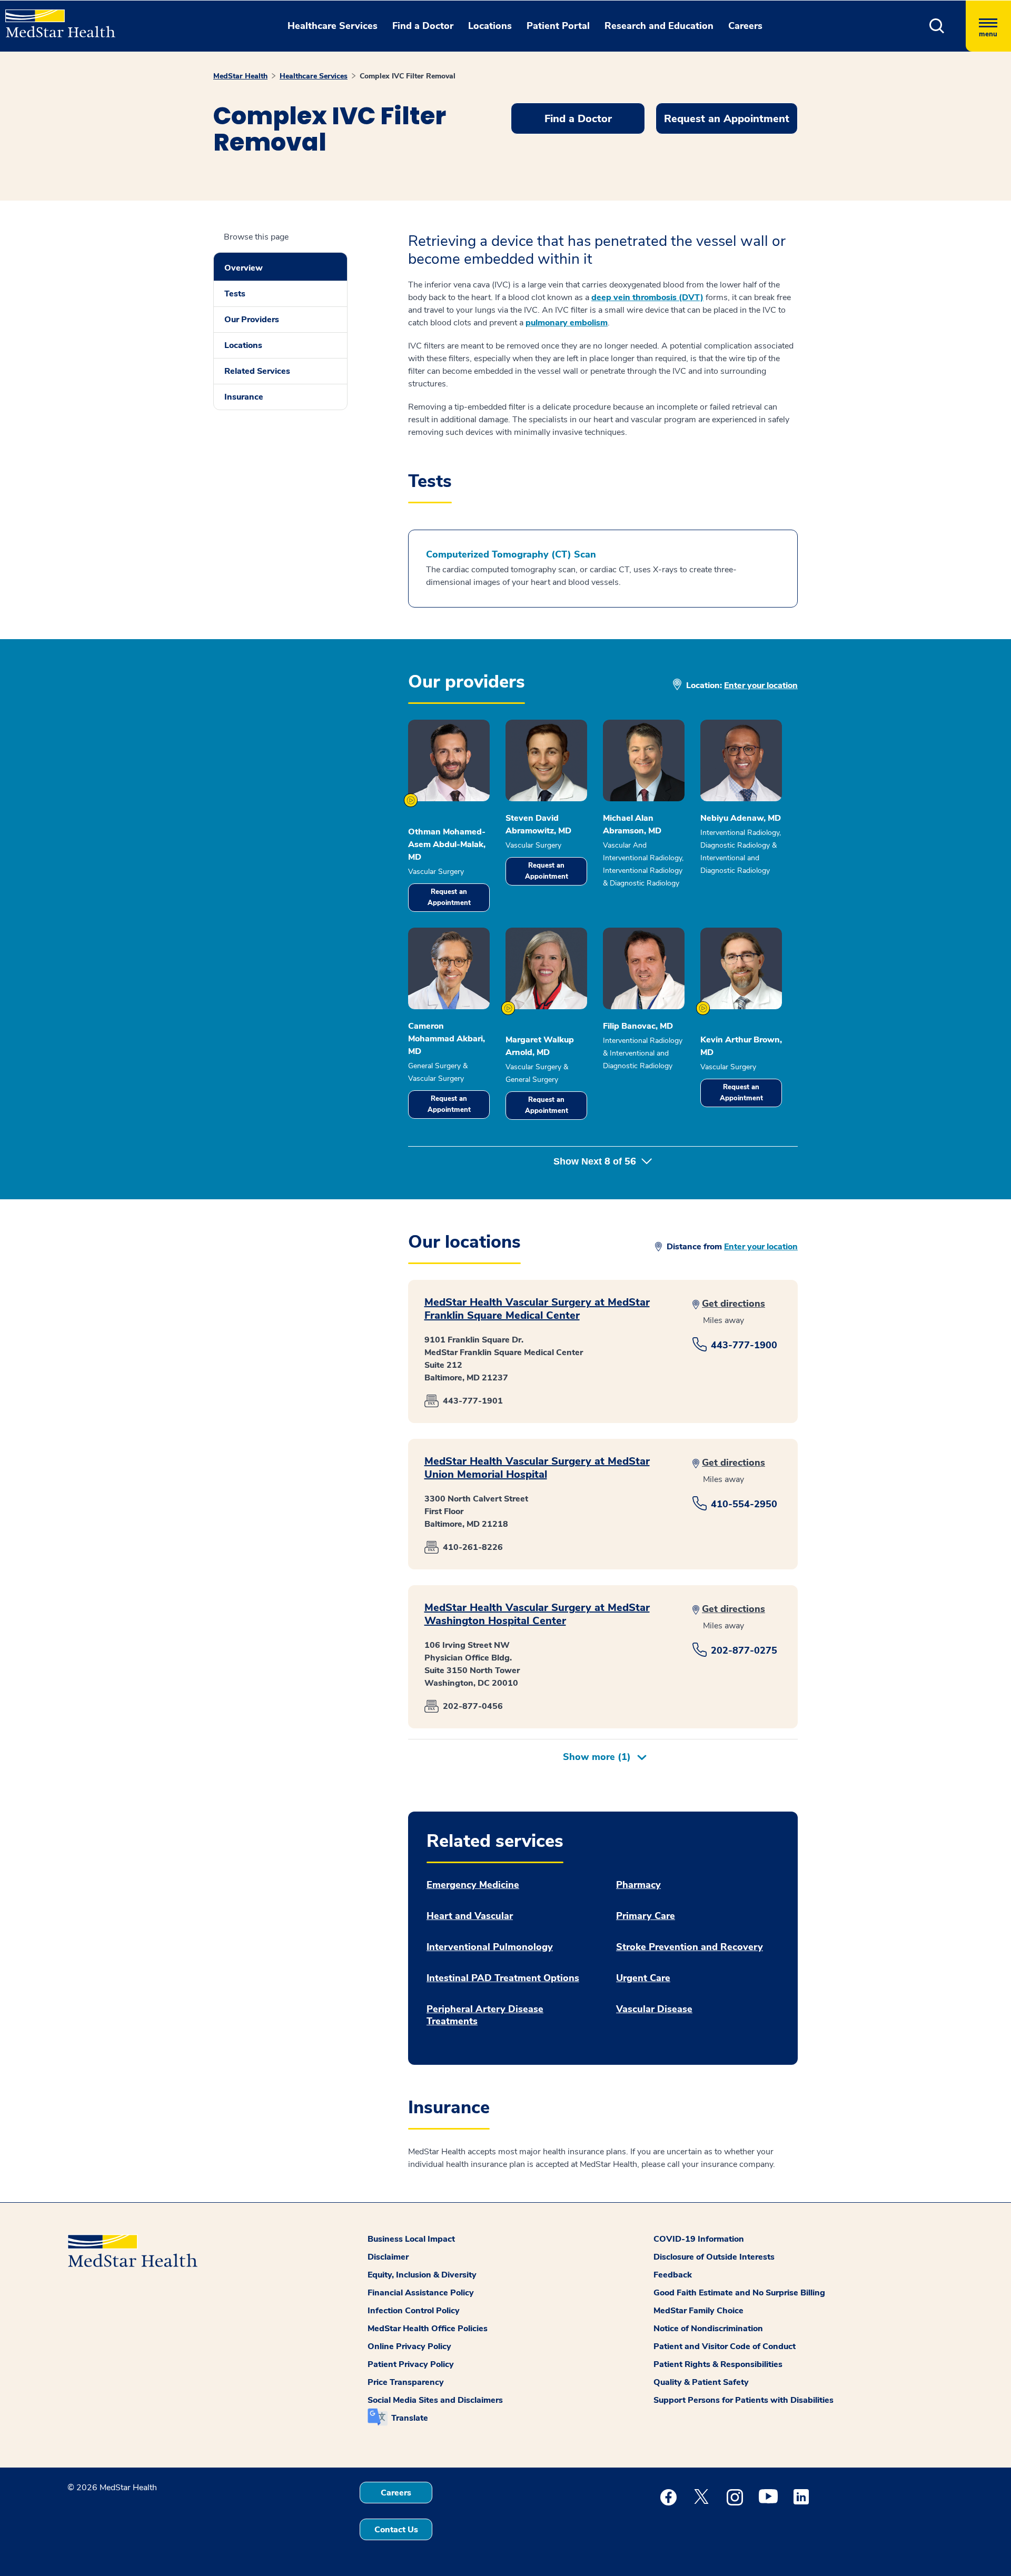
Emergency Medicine (473, 1885)
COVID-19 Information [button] (699, 2239)
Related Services (257, 371)
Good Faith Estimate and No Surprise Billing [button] (739, 2293)
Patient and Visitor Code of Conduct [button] (725, 2346)
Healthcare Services (314, 76)
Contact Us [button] (396, 2530)
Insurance (244, 397)
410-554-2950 (744, 1504)
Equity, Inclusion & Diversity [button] (422, 2275)
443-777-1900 (744, 1345)
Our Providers (252, 320)
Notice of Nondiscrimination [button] (708, 2329)
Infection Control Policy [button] (414, 2311)
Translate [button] (410, 2418)
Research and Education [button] (659, 26)
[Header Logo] (55, 19)
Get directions (734, 1304)
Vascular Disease (654, 2009)
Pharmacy (638, 1885)
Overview (244, 268)
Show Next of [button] (595, 1161)
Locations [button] (490, 26)
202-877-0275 (744, 1650)
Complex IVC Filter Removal (408, 76)
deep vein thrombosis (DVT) (647, 297)
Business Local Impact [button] (411, 2239)
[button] (937, 26)
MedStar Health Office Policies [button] (428, 2329)
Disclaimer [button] (388, 2257)
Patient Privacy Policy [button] (411, 2364)
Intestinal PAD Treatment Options (503, 1978)
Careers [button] (745, 26)
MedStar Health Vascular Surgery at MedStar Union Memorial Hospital (537, 1468)
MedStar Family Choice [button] (698, 2311)
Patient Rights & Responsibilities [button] (718, 2364)
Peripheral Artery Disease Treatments (485, 2015)
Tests (235, 294)
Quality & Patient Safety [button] (701, 2382)
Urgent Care (643, 1978)
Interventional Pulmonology (490, 1947)
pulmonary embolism (567, 323)
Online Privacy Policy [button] (409, 2346)
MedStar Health (240, 76)
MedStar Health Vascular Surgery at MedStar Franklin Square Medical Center (537, 1309)
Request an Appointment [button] (727, 119)
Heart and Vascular (470, 1916)
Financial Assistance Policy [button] (421, 2293)
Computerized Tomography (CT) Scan (511, 555)
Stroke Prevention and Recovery (690, 1947)
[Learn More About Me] (411, 800)
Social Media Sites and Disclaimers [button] (435, 2400)
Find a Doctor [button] (423, 26)
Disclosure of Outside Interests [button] (714, 2257)
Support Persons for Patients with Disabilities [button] (744, 2400)
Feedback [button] (673, 2275)
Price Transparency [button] (406, 2382)
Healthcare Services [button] (333, 26)
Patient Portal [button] (558, 26)
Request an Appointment (449, 897)
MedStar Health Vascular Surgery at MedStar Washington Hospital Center (537, 1614)
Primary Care (646, 1916)
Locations (243, 345)
